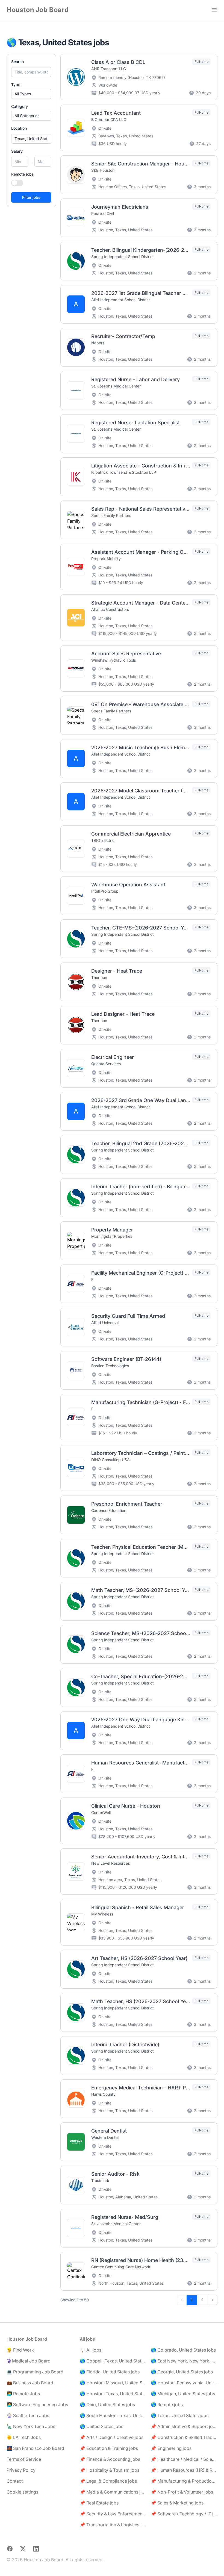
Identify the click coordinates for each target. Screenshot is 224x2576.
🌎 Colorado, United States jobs (183, 2350)
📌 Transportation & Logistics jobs (113, 2525)
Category (20, 106)
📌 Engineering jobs (171, 2448)
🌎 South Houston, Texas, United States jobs (113, 2415)
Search (17, 62)
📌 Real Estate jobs (99, 2503)
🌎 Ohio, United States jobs (107, 2405)
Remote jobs (23, 174)
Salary (17, 151)
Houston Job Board (38, 10)
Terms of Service (24, 2459)
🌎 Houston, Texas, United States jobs (113, 2394)
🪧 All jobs (91, 2350)
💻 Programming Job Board (35, 2372)
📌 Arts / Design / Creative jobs (112, 2437)
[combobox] (31, 139)
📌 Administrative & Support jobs (184, 2426)
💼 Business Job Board (30, 2383)
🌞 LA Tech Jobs (24, 2437)
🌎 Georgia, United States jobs (182, 2372)
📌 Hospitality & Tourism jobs (110, 2470)
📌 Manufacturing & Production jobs (184, 2481)
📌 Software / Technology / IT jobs (184, 2514)
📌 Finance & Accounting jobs (110, 2459)
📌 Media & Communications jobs (113, 2492)
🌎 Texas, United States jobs (180, 2415)
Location (19, 128)
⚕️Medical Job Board (29, 2361)
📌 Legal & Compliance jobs (108, 2481)
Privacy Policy (21, 2470)
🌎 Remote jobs (167, 2405)
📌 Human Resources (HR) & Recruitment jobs (184, 2470)
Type (16, 85)
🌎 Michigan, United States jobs (183, 2394)
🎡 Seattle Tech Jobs (28, 2415)
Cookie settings (22, 2492)
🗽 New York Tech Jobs (31, 2426)
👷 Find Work (20, 2350)
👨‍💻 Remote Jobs (23, 2394)
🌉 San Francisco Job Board (35, 2448)
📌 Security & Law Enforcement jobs (113, 2514)
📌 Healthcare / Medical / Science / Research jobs (184, 2459)
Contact (15, 2481)
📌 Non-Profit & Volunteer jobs (182, 2492)
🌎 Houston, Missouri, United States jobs (113, 2383)
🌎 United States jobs (101, 2426)
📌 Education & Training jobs (109, 2448)
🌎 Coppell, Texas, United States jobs (113, 2361)
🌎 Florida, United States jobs (110, 2372)
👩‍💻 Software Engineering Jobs (37, 2405)
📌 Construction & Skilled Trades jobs (184, 2437)
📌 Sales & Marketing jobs (177, 2503)
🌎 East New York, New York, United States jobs (184, 2361)
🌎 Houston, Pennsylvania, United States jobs (184, 2383)
